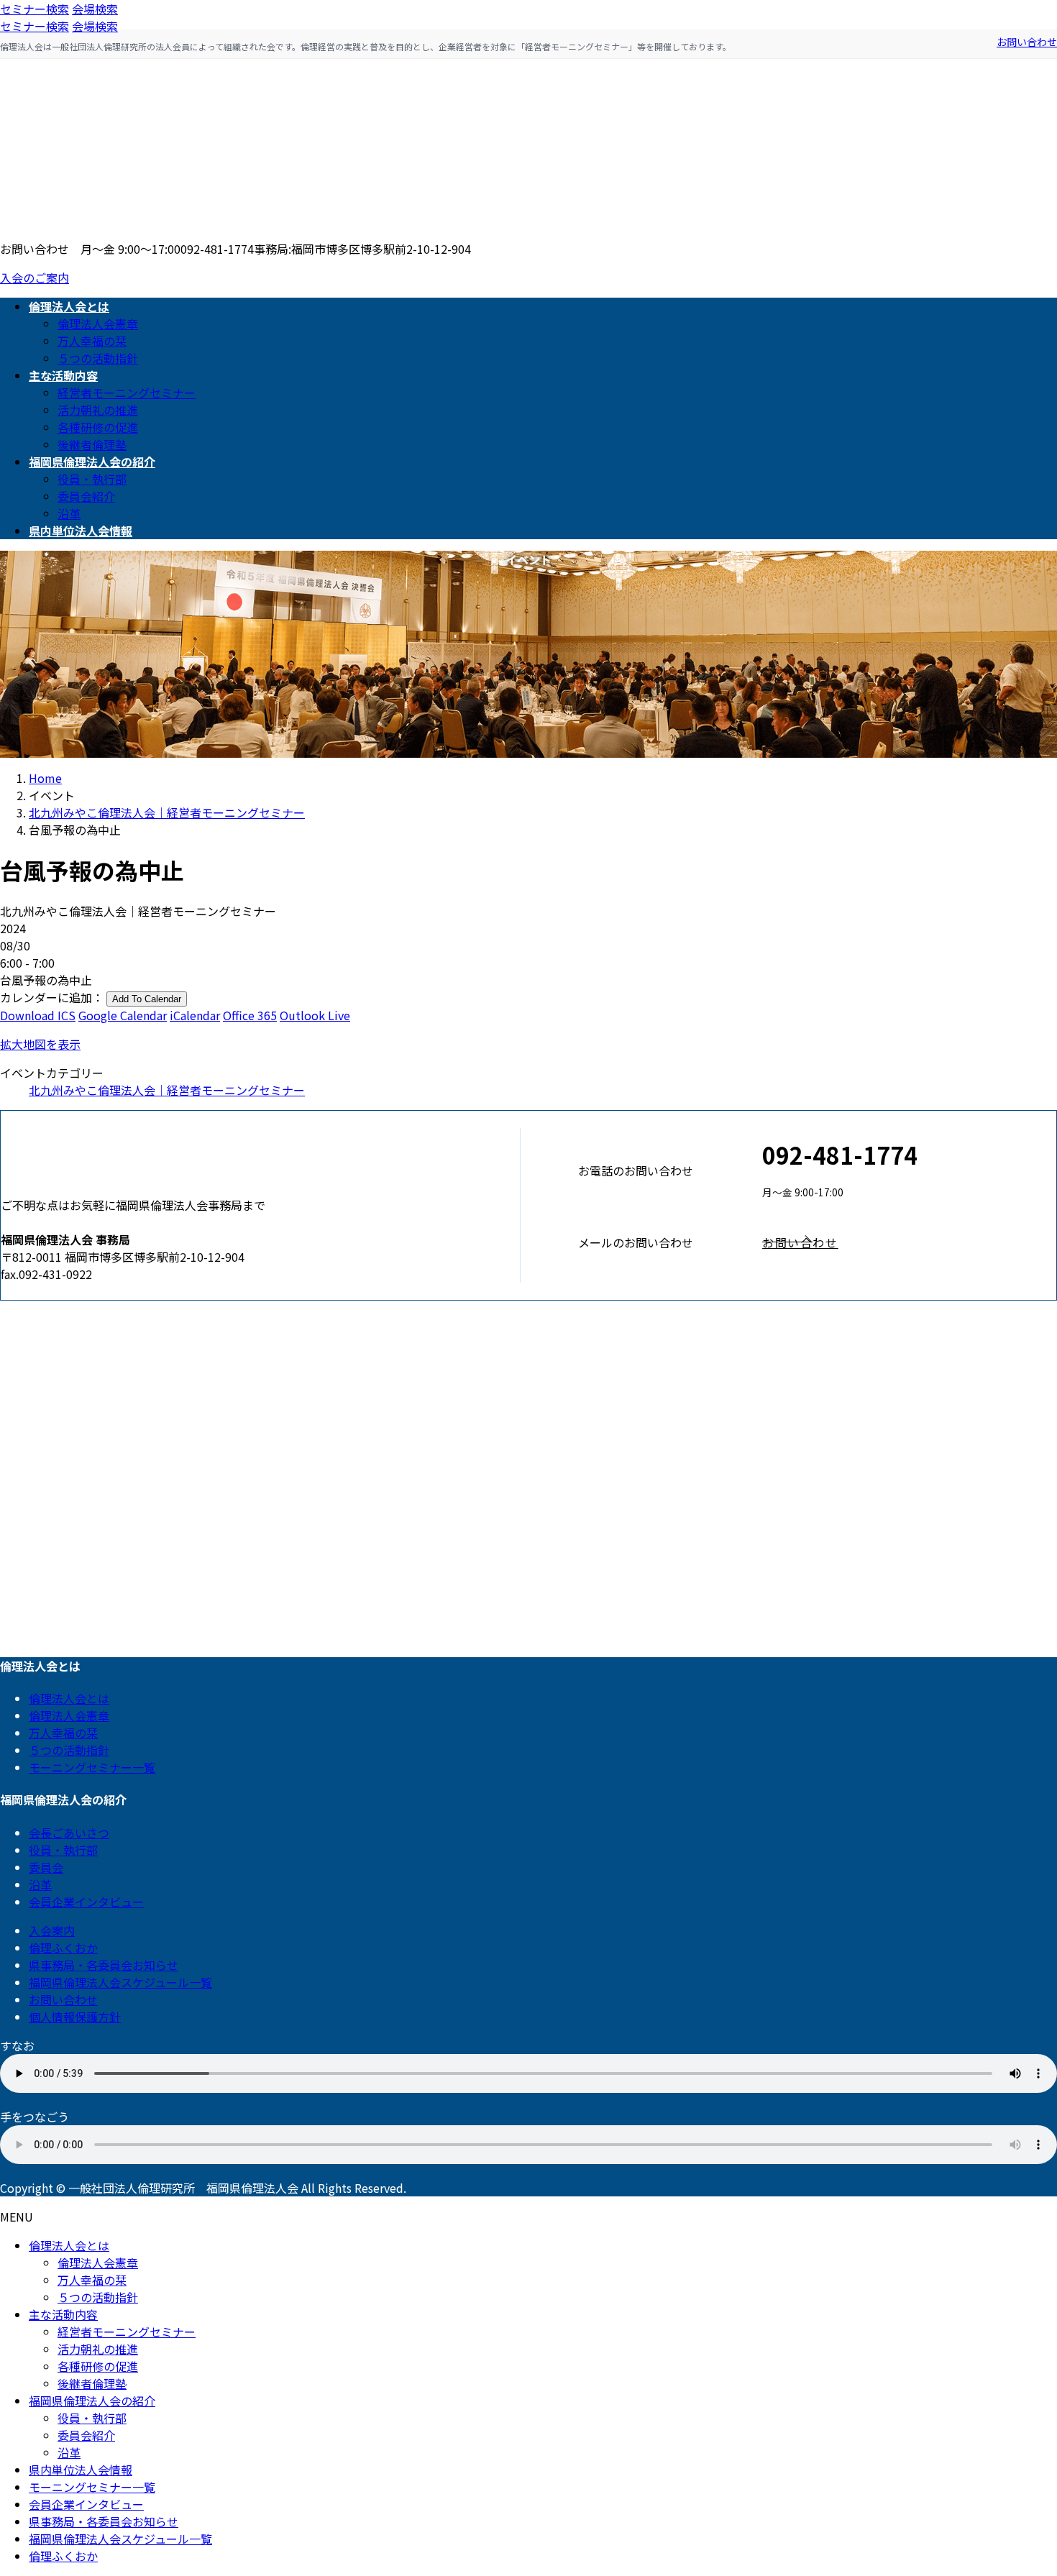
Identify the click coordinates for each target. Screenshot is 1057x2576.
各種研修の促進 (98, 427)
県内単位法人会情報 (81, 2470)
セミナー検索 (35, 9)
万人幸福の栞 (92, 341)
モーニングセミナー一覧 (92, 1767)
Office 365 (250, 1015)
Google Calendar (123, 1015)
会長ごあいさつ (69, 1833)
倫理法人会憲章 (98, 324)
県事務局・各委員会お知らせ (104, 1965)
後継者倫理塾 (92, 444)
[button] (909, 1242)
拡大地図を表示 (40, 1044)
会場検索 (95, 9)
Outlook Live (315, 1015)
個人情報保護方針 (75, 2017)
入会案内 (52, 1930)
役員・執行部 (92, 479)
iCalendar (195, 1015)
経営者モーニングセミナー (127, 393)
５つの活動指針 (98, 358)
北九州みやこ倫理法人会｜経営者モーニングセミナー (167, 1090)
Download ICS (38, 1015)
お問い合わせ (1027, 42)
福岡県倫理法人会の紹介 (92, 2401)
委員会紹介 (86, 496)
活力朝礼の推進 (98, 410)
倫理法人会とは (69, 1698)
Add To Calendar (147, 999)
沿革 (69, 513)
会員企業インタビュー (86, 1902)
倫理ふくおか (63, 1948)
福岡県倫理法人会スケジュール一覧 (120, 1982)
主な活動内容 (63, 2314)
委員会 (46, 1867)
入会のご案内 (35, 278)
